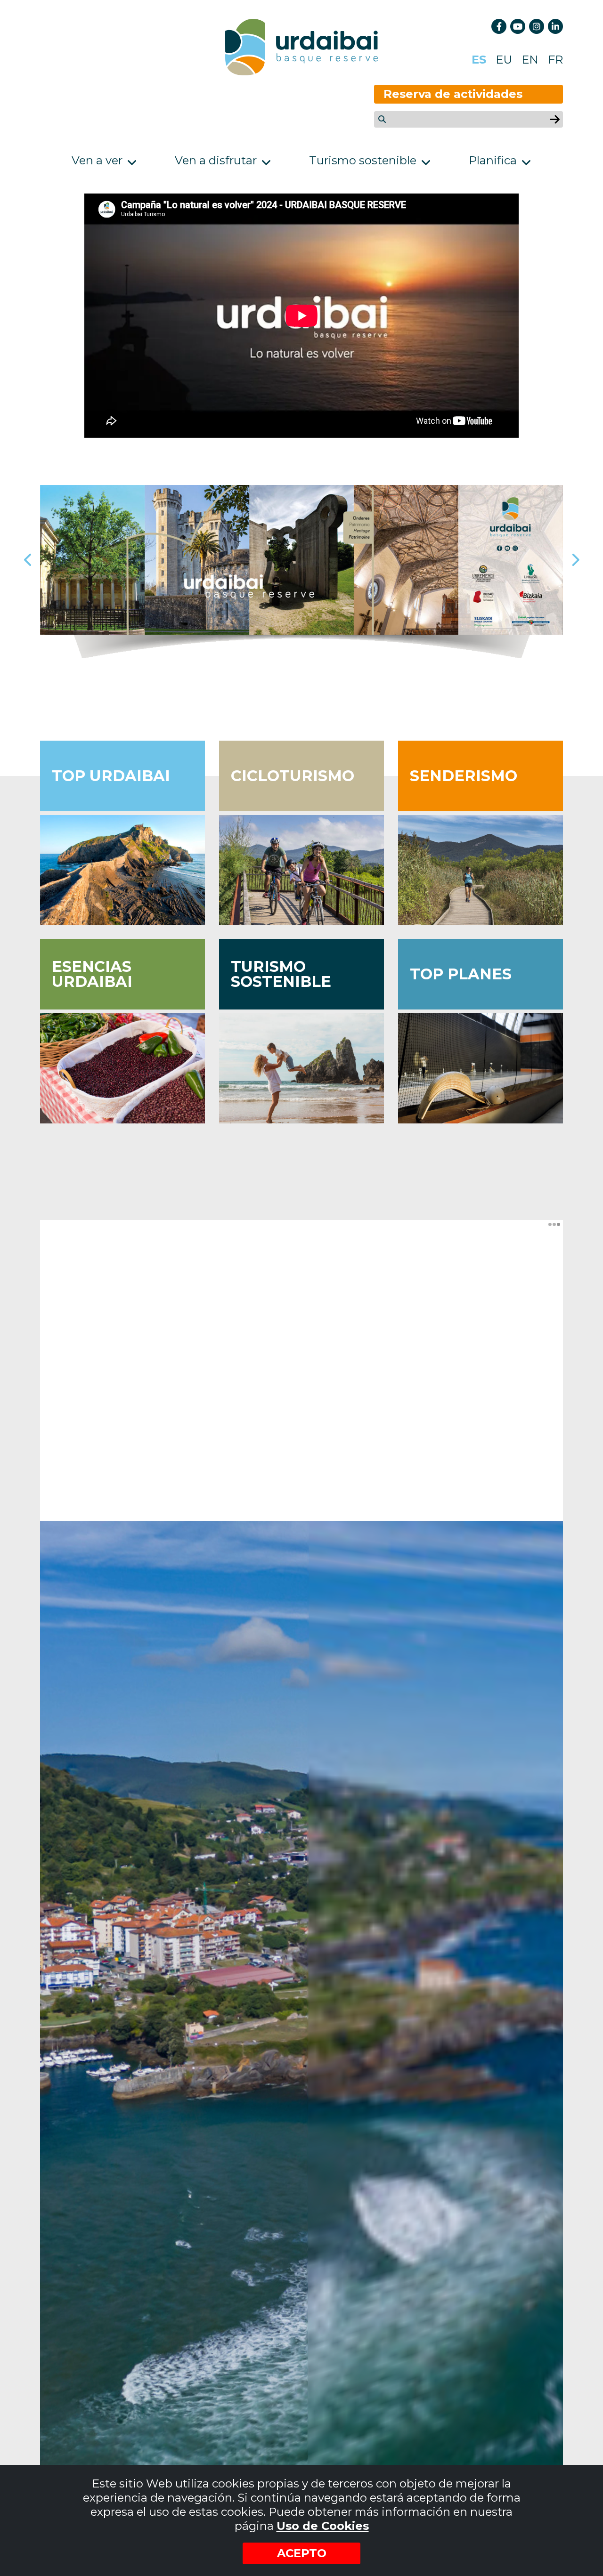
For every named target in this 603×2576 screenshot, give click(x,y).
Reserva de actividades (453, 94)
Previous (28, 560)
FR (555, 60)
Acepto (302, 2553)
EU (504, 60)
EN (530, 60)
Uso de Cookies (323, 2526)
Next (575, 560)
